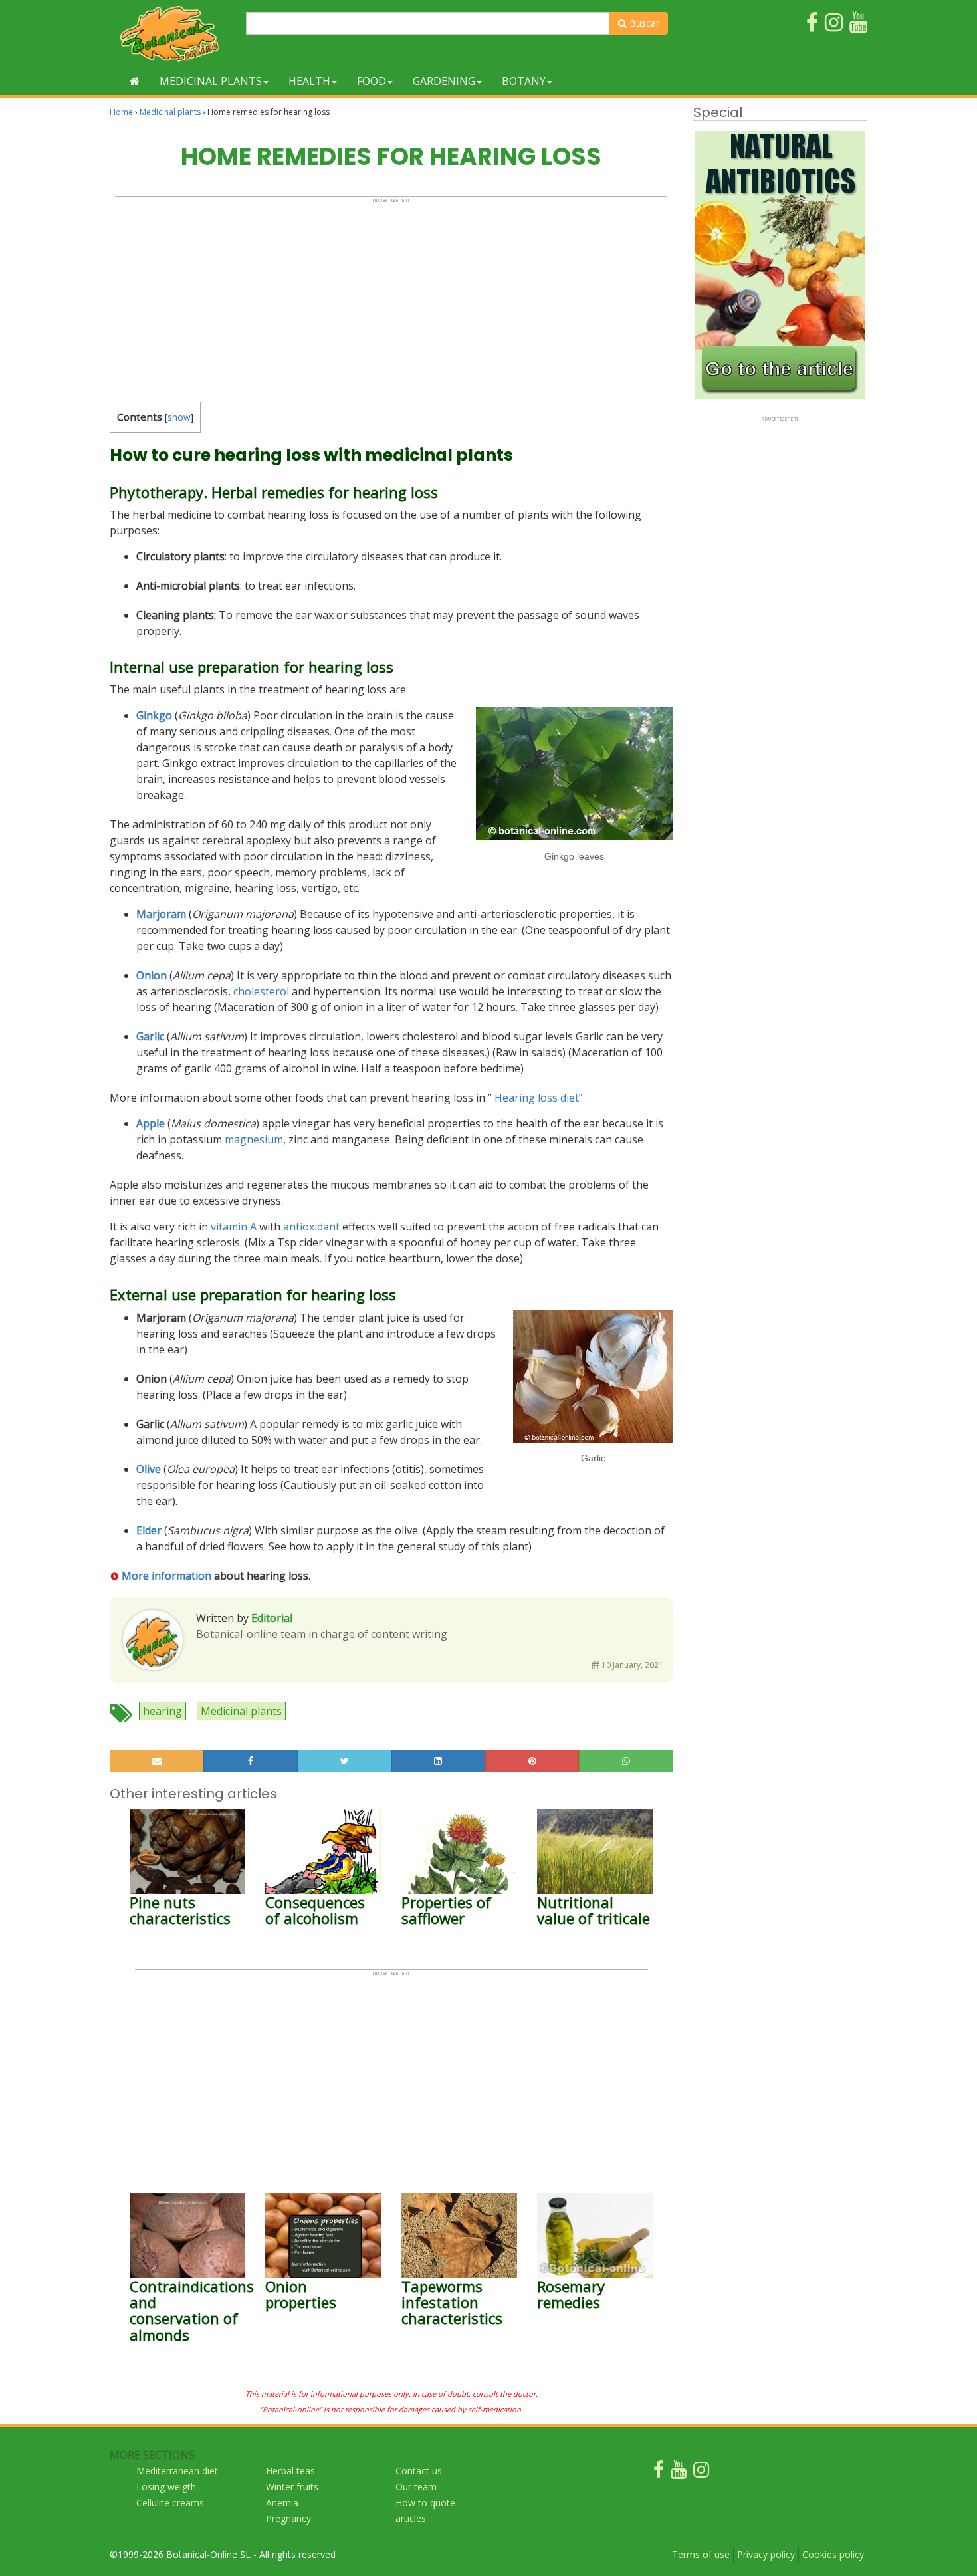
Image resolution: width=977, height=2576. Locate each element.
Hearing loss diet (537, 1098)
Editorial (272, 1618)
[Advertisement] (391, 296)
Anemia (282, 2503)
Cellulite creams (170, 2503)
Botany (524, 81)
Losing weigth (166, 2487)
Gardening (444, 81)
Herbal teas (290, 2471)
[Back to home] (135, 81)
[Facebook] (659, 2473)
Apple (151, 1123)
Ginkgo (154, 715)
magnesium (254, 1139)
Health (309, 81)
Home (121, 112)
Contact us (419, 2471)
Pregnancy (288, 2518)
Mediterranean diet (177, 2471)
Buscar (643, 23)
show (179, 417)
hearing (163, 1711)
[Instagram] (701, 2473)
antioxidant (311, 1227)
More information (166, 1576)
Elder (149, 1530)
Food (372, 81)
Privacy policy (766, 2554)
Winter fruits (292, 2487)
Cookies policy (833, 2554)
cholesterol (261, 991)
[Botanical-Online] (173, 34)
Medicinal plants (211, 81)
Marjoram (161, 914)
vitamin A (234, 1227)
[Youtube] (679, 2473)
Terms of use (701, 2554)
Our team (416, 2487)
